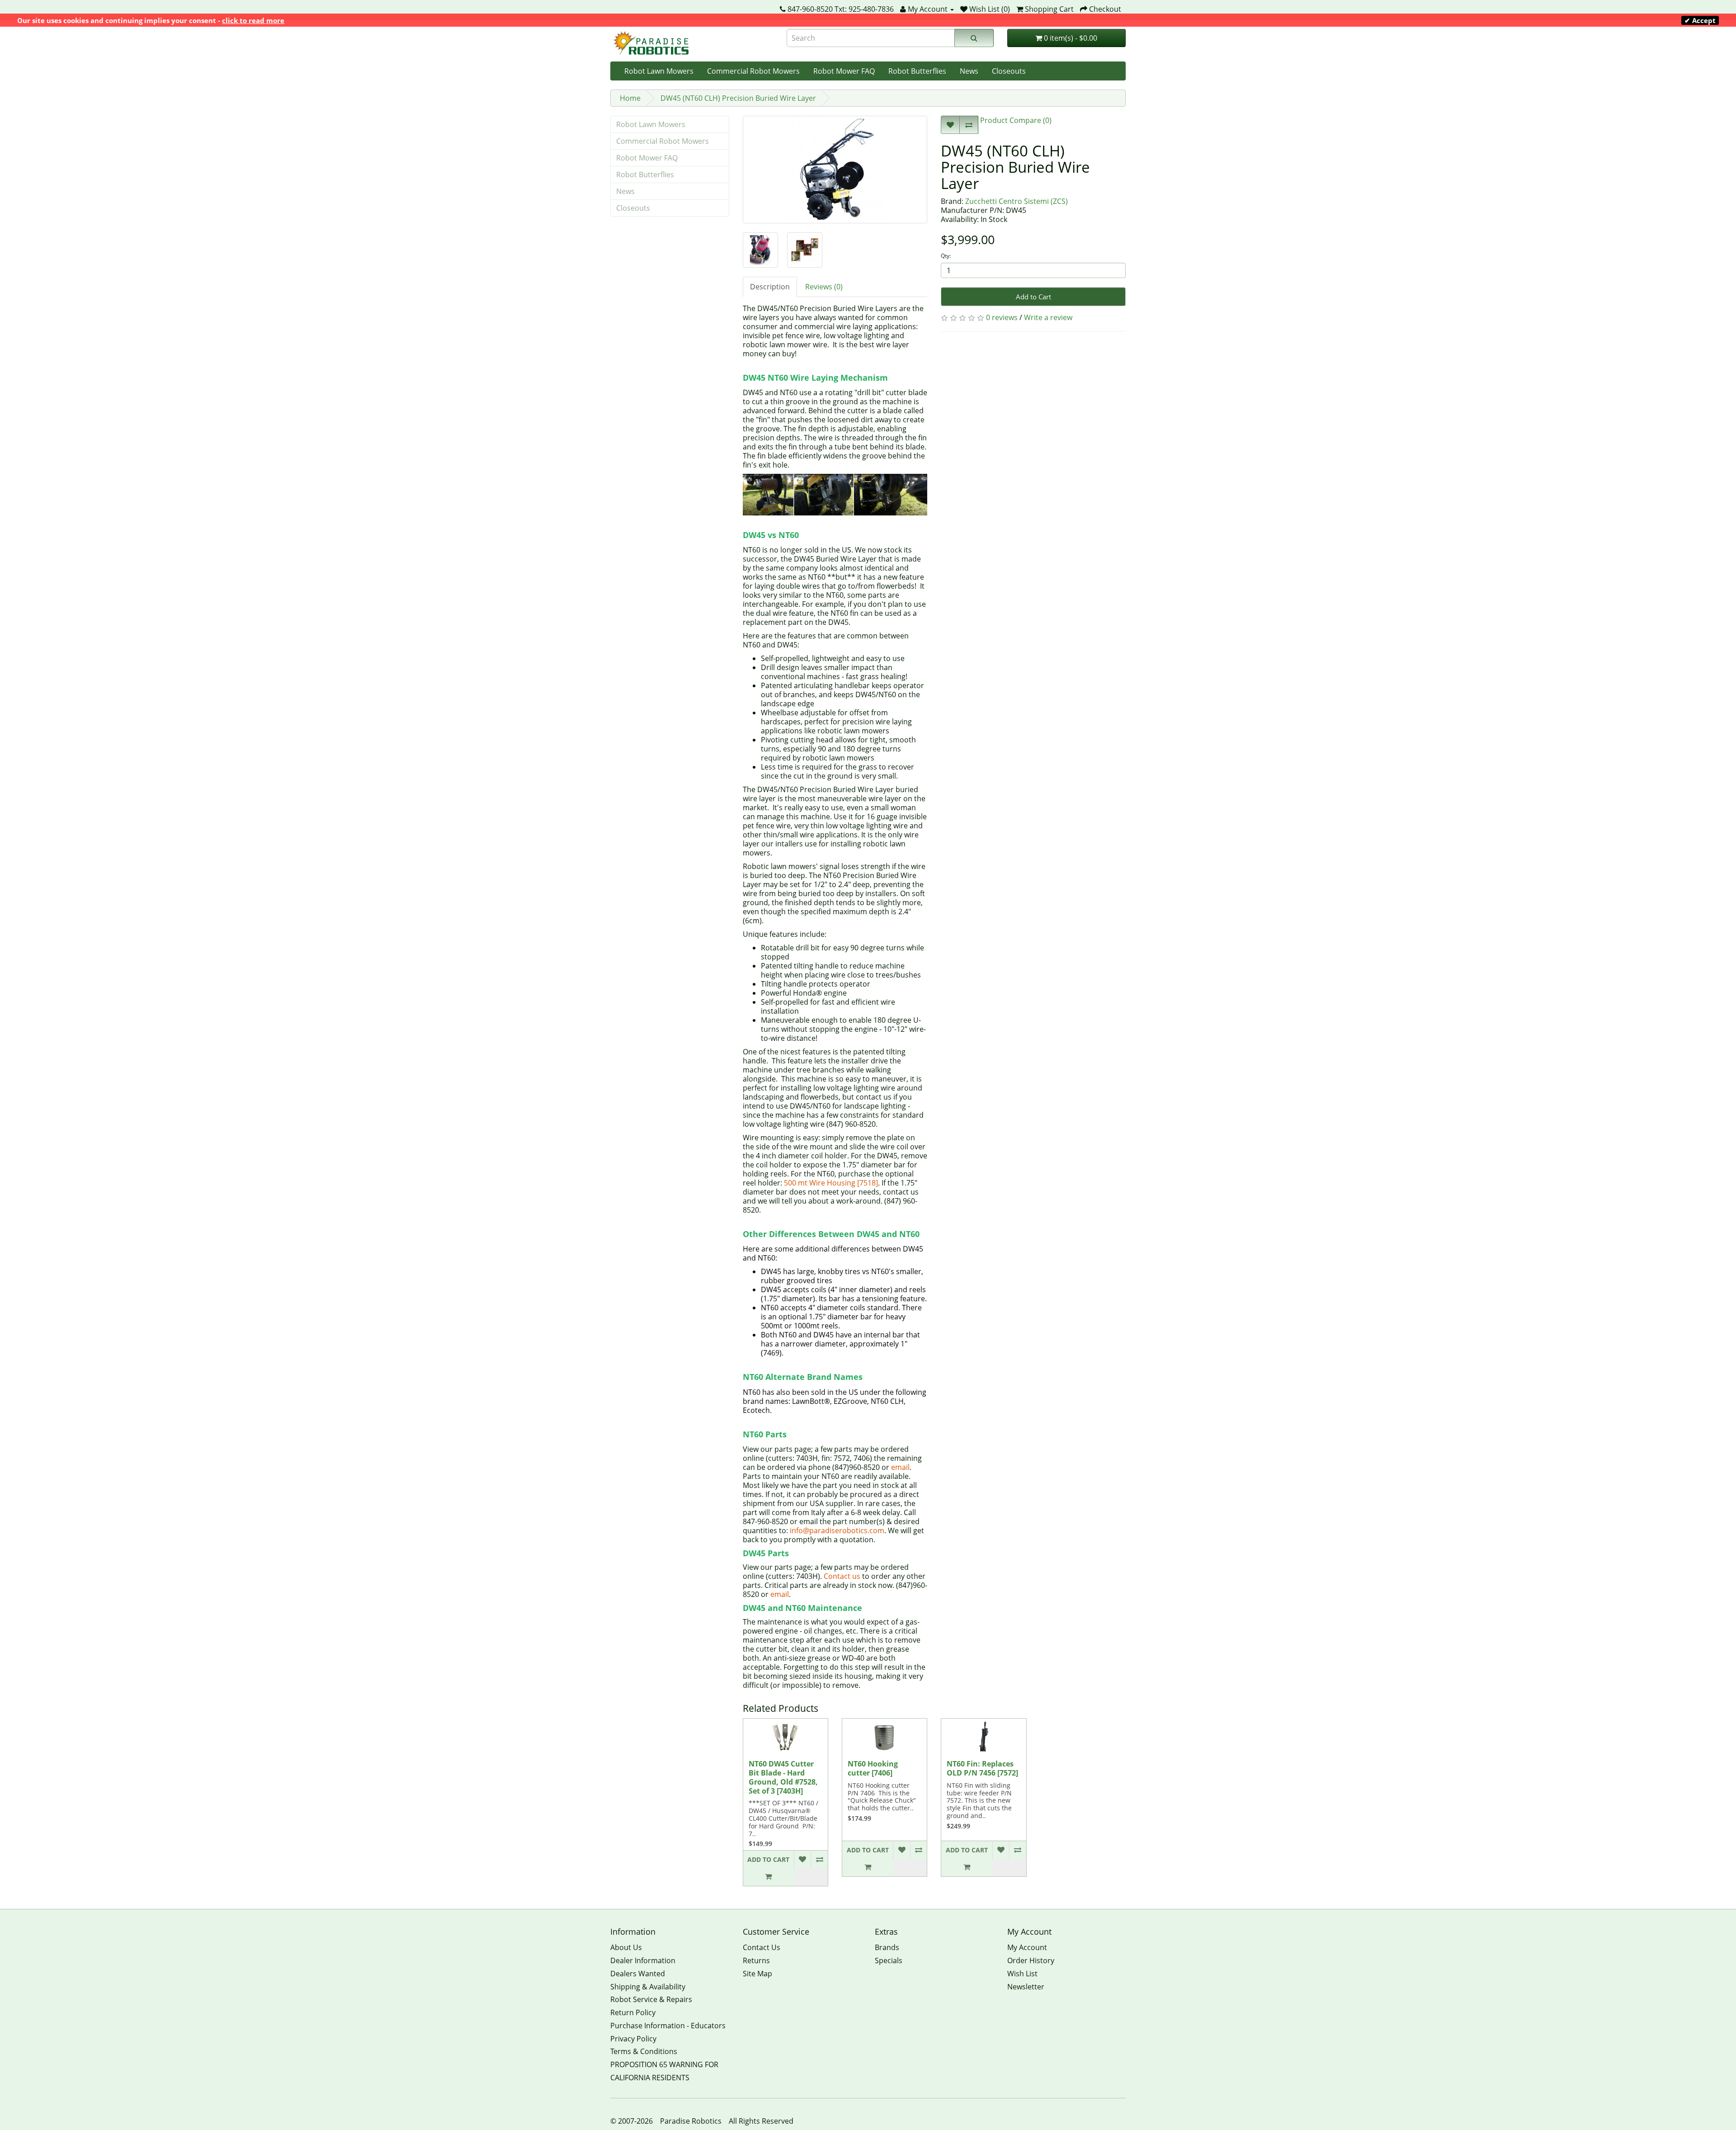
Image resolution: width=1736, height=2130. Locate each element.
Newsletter (1026, 1987)
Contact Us (762, 1947)
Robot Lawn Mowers (659, 71)
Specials (889, 1960)
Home (630, 98)
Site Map (757, 1974)
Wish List (1022, 1974)
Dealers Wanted (638, 1974)
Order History (1031, 1960)
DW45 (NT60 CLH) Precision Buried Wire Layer (738, 98)
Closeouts (1009, 71)
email (900, 1467)
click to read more (253, 20)
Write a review (1048, 317)
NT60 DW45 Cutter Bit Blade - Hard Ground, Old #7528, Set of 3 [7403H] (783, 1777)
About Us (626, 1947)
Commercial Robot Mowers (753, 71)
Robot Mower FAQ (844, 71)
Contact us (842, 1576)
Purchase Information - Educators (668, 2026)
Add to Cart (1033, 297)
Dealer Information (643, 1960)
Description (770, 287)
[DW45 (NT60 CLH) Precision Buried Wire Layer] (835, 170)
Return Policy (633, 2012)
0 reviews (1002, 317)
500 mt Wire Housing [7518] (831, 1183)
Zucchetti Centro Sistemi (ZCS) (1017, 201)
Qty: (946, 256)
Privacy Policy (633, 2039)
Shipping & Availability (648, 1987)
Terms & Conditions (644, 2051)
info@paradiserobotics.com (837, 1530)
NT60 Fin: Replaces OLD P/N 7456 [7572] (982, 1768)
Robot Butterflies (917, 71)
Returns (756, 1960)
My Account (1027, 1947)
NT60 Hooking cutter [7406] (873, 1768)
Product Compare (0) (1015, 120)
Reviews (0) (824, 287)
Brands (887, 1947)
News (969, 71)
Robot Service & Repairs (651, 1999)
